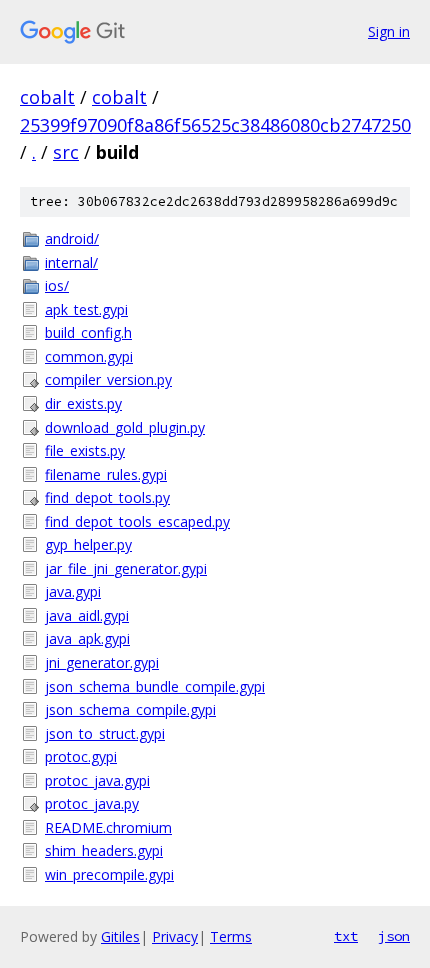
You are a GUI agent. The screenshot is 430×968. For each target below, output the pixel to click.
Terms (231, 936)
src (66, 152)
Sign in (389, 31)
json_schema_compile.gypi (130, 709)
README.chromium (108, 827)
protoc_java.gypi (97, 780)
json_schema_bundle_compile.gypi (155, 686)
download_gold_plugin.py (125, 427)
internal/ (71, 262)
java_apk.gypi (87, 638)
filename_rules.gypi (106, 474)
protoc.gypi (81, 756)
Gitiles (120, 936)
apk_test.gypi (86, 309)
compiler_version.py (108, 379)
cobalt (47, 97)
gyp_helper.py (88, 544)
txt (346, 936)
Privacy (175, 936)
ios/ (57, 285)
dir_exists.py (83, 403)
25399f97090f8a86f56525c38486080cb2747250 (215, 125)
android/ (72, 238)
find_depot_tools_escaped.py (137, 521)
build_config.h (88, 332)
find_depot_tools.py (107, 497)
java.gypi (73, 591)
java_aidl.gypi (87, 615)
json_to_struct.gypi (105, 733)
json (394, 936)
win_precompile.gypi (109, 874)
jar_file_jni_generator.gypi (126, 568)
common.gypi (89, 356)
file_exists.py (85, 450)
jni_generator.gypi (102, 662)
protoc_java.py (92, 803)
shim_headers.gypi (104, 850)
